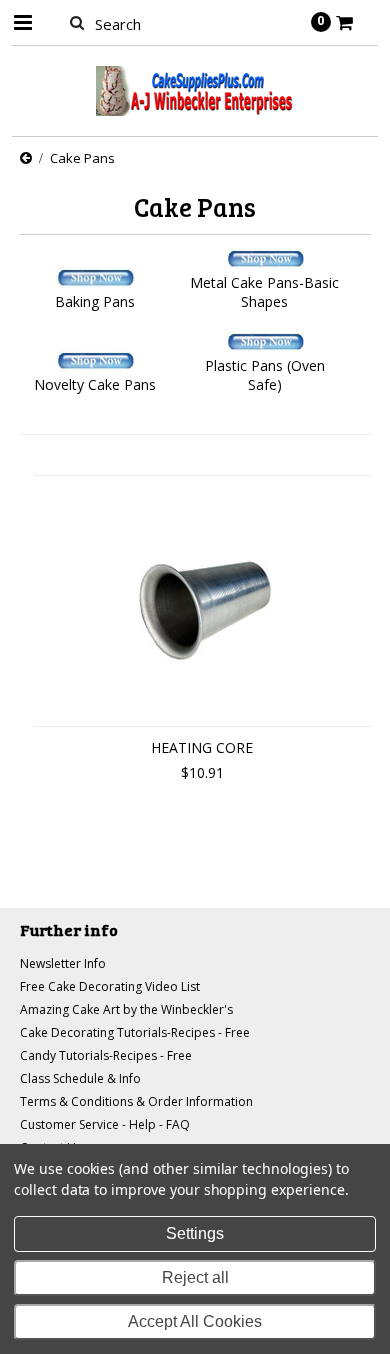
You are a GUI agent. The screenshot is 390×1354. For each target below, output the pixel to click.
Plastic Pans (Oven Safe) (265, 375)
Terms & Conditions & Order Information (136, 1101)
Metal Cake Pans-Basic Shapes (264, 292)
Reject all (195, 1277)
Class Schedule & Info (80, 1078)
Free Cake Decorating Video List (110, 986)
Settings (195, 1233)
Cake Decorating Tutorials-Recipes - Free (135, 1032)
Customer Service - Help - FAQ (105, 1124)
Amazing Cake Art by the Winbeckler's (126, 1009)
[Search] (77, 22)
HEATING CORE (202, 747)
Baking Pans (95, 301)
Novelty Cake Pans (95, 384)
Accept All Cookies (195, 1321)
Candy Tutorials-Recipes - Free (106, 1055)
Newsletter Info (63, 963)
